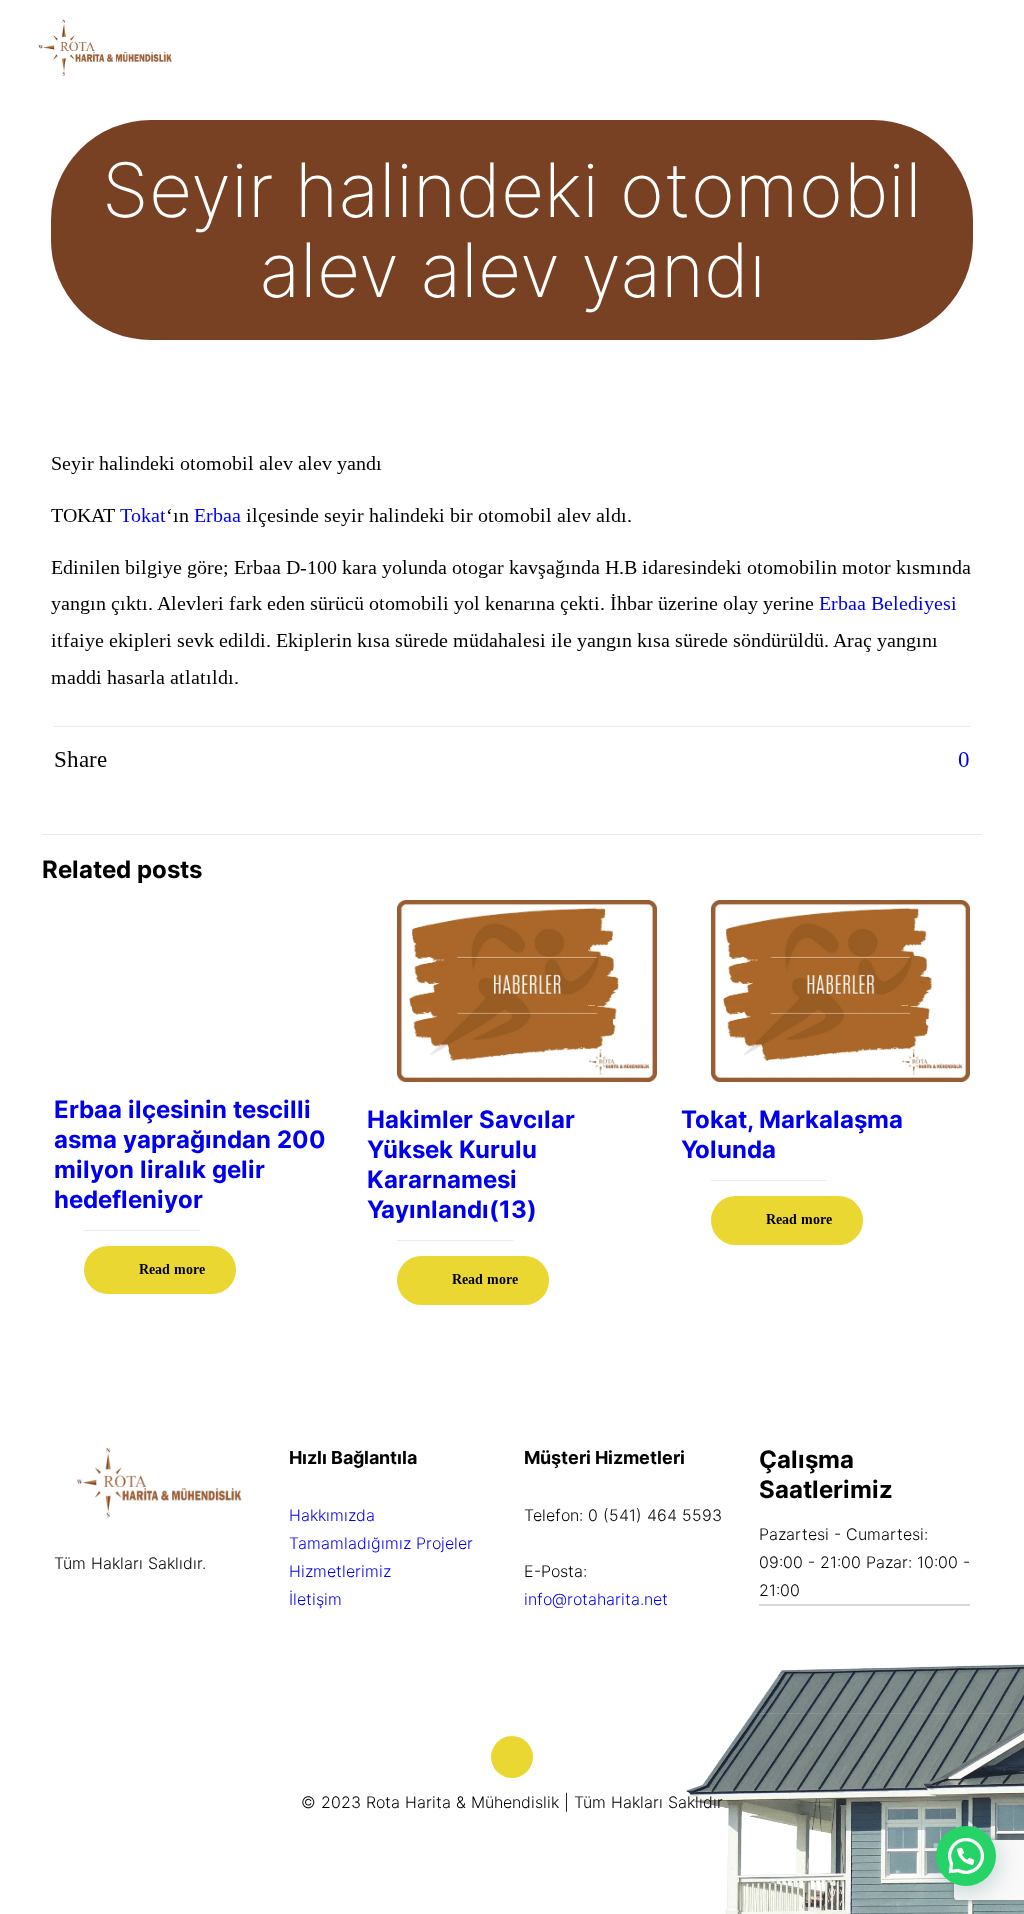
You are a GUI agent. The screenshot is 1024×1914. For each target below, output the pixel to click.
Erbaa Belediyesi (888, 603)
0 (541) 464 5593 (655, 1515)
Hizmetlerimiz (340, 1571)
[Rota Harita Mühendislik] (105, 45)
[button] (966, 1856)
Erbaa (217, 515)
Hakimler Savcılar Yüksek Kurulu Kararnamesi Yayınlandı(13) (471, 1164)
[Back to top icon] (512, 1757)
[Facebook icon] (512, 1840)
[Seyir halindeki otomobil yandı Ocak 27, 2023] (17, 1834)
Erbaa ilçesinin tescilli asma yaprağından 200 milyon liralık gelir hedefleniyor (190, 1154)
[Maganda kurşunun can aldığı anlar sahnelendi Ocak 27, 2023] (1006, 1834)
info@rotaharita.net (596, 1599)
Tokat (143, 515)
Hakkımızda (332, 1515)
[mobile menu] (992, 45)
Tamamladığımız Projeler (381, 1543)
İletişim (315, 1599)
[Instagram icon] (533, 1840)
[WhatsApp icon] (491, 1840)
